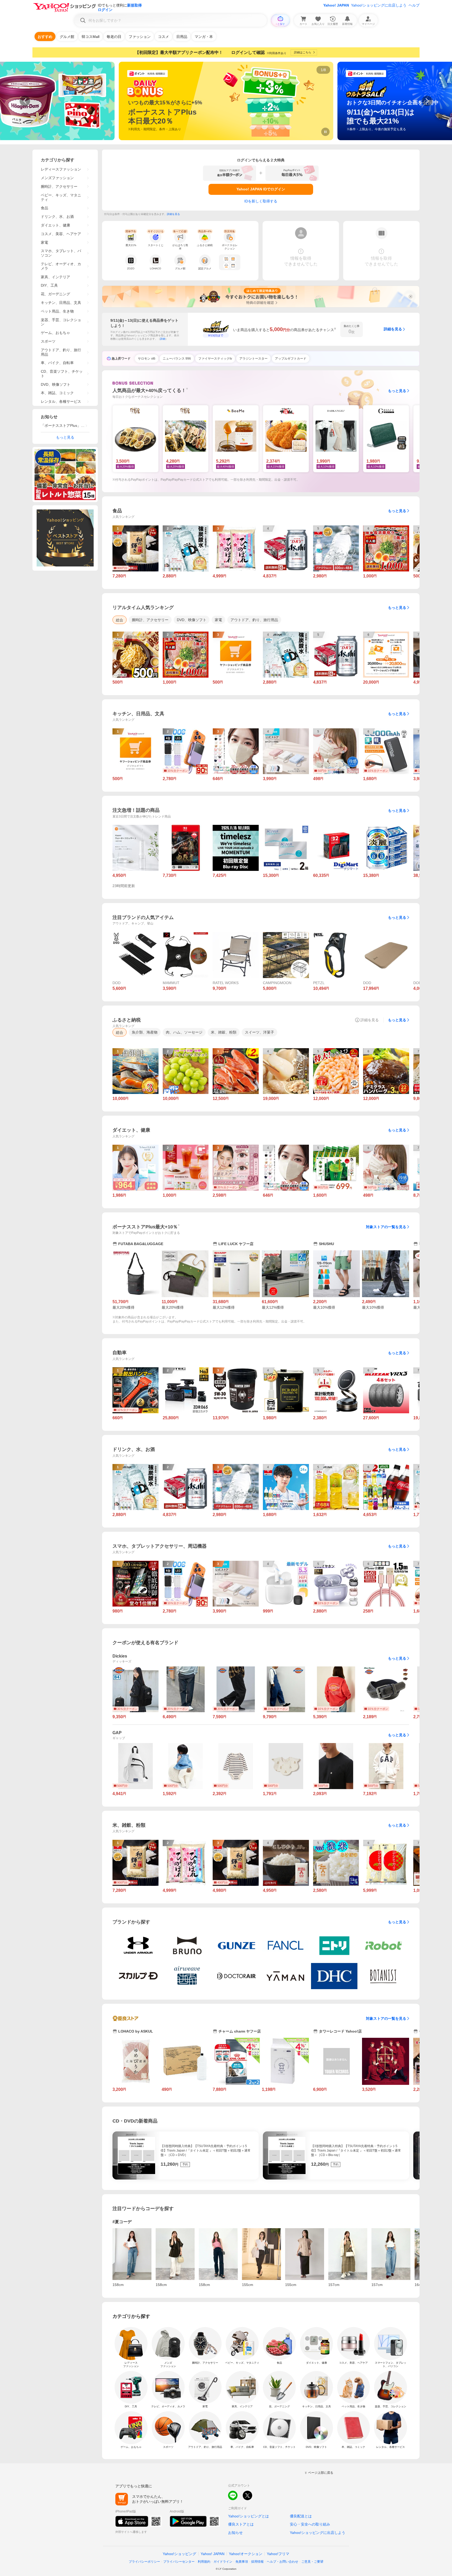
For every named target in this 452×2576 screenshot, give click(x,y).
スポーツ (48, 341)
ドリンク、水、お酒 (57, 217)
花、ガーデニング (55, 294)
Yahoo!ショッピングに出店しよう (379, 5)
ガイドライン (223, 2562)
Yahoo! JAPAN (336, 5)
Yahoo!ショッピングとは (248, 2516)
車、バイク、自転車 (57, 363)
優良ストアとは (241, 2524)
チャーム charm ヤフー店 (240, 2031)
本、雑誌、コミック (57, 393)
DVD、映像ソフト (56, 384)
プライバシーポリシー (144, 2562)
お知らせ (235, 2533)
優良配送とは (301, 2516)
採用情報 (257, 2562)
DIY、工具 (49, 285)
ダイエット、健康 (55, 225)
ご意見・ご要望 (312, 2562)
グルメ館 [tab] (67, 37)
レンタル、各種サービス (61, 401)
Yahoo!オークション (246, 2554)
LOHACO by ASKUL (136, 2031)
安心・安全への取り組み (310, 2524)
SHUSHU (326, 1244)
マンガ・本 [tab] (204, 37)
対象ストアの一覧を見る (386, 1227)
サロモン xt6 (147, 359)
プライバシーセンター (179, 2562)
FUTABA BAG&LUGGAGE (141, 1244)
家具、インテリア (55, 277)
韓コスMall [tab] (91, 37)
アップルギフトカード (291, 359)
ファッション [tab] (140, 37)
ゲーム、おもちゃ (55, 333)
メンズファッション (57, 178)
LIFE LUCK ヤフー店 (236, 1244)
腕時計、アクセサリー (59, 186)
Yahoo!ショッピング (179, 2554)
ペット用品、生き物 (57, 311)
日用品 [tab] (182, 37)
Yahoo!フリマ (278, 2554)
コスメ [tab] (163, 37)
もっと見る (397, 391)
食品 (44, 208)
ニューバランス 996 (177, 359)
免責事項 (242, 2562)
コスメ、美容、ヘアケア (61, 234)
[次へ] (427, 101)
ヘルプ (414, 5)
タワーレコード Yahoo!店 (340, 2031)
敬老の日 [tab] (114, 37)
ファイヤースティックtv (215, 359)
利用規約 (204, 2562)
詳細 (163, 339)
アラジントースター (253, 359)
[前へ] (25, 101)
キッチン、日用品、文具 (61, 303)
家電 (44, 242)
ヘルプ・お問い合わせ (282, 2562)
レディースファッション (61, 169)
